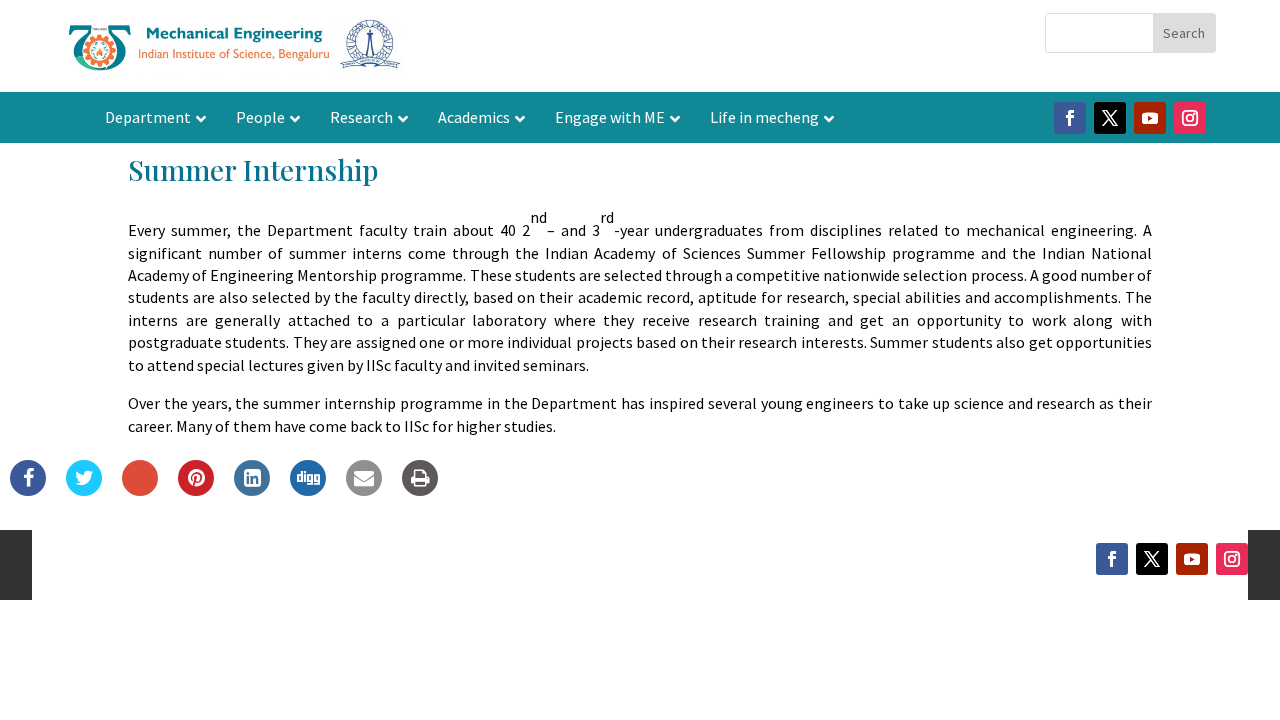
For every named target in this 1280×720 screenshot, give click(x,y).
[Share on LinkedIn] (252, 490)
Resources (710, 559)
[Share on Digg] (308, 490)
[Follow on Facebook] (1070, 118)
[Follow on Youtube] (1150, 118)
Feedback (795, 559)
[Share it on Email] (364, 490)
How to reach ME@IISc (590, 559)
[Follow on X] (1110, 118)
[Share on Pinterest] (196, 490)
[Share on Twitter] (84, 490)
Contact (478, 559)
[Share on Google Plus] (140, 490)
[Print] (420, 490)
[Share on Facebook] (28, 490)
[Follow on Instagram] (1190, 118)
